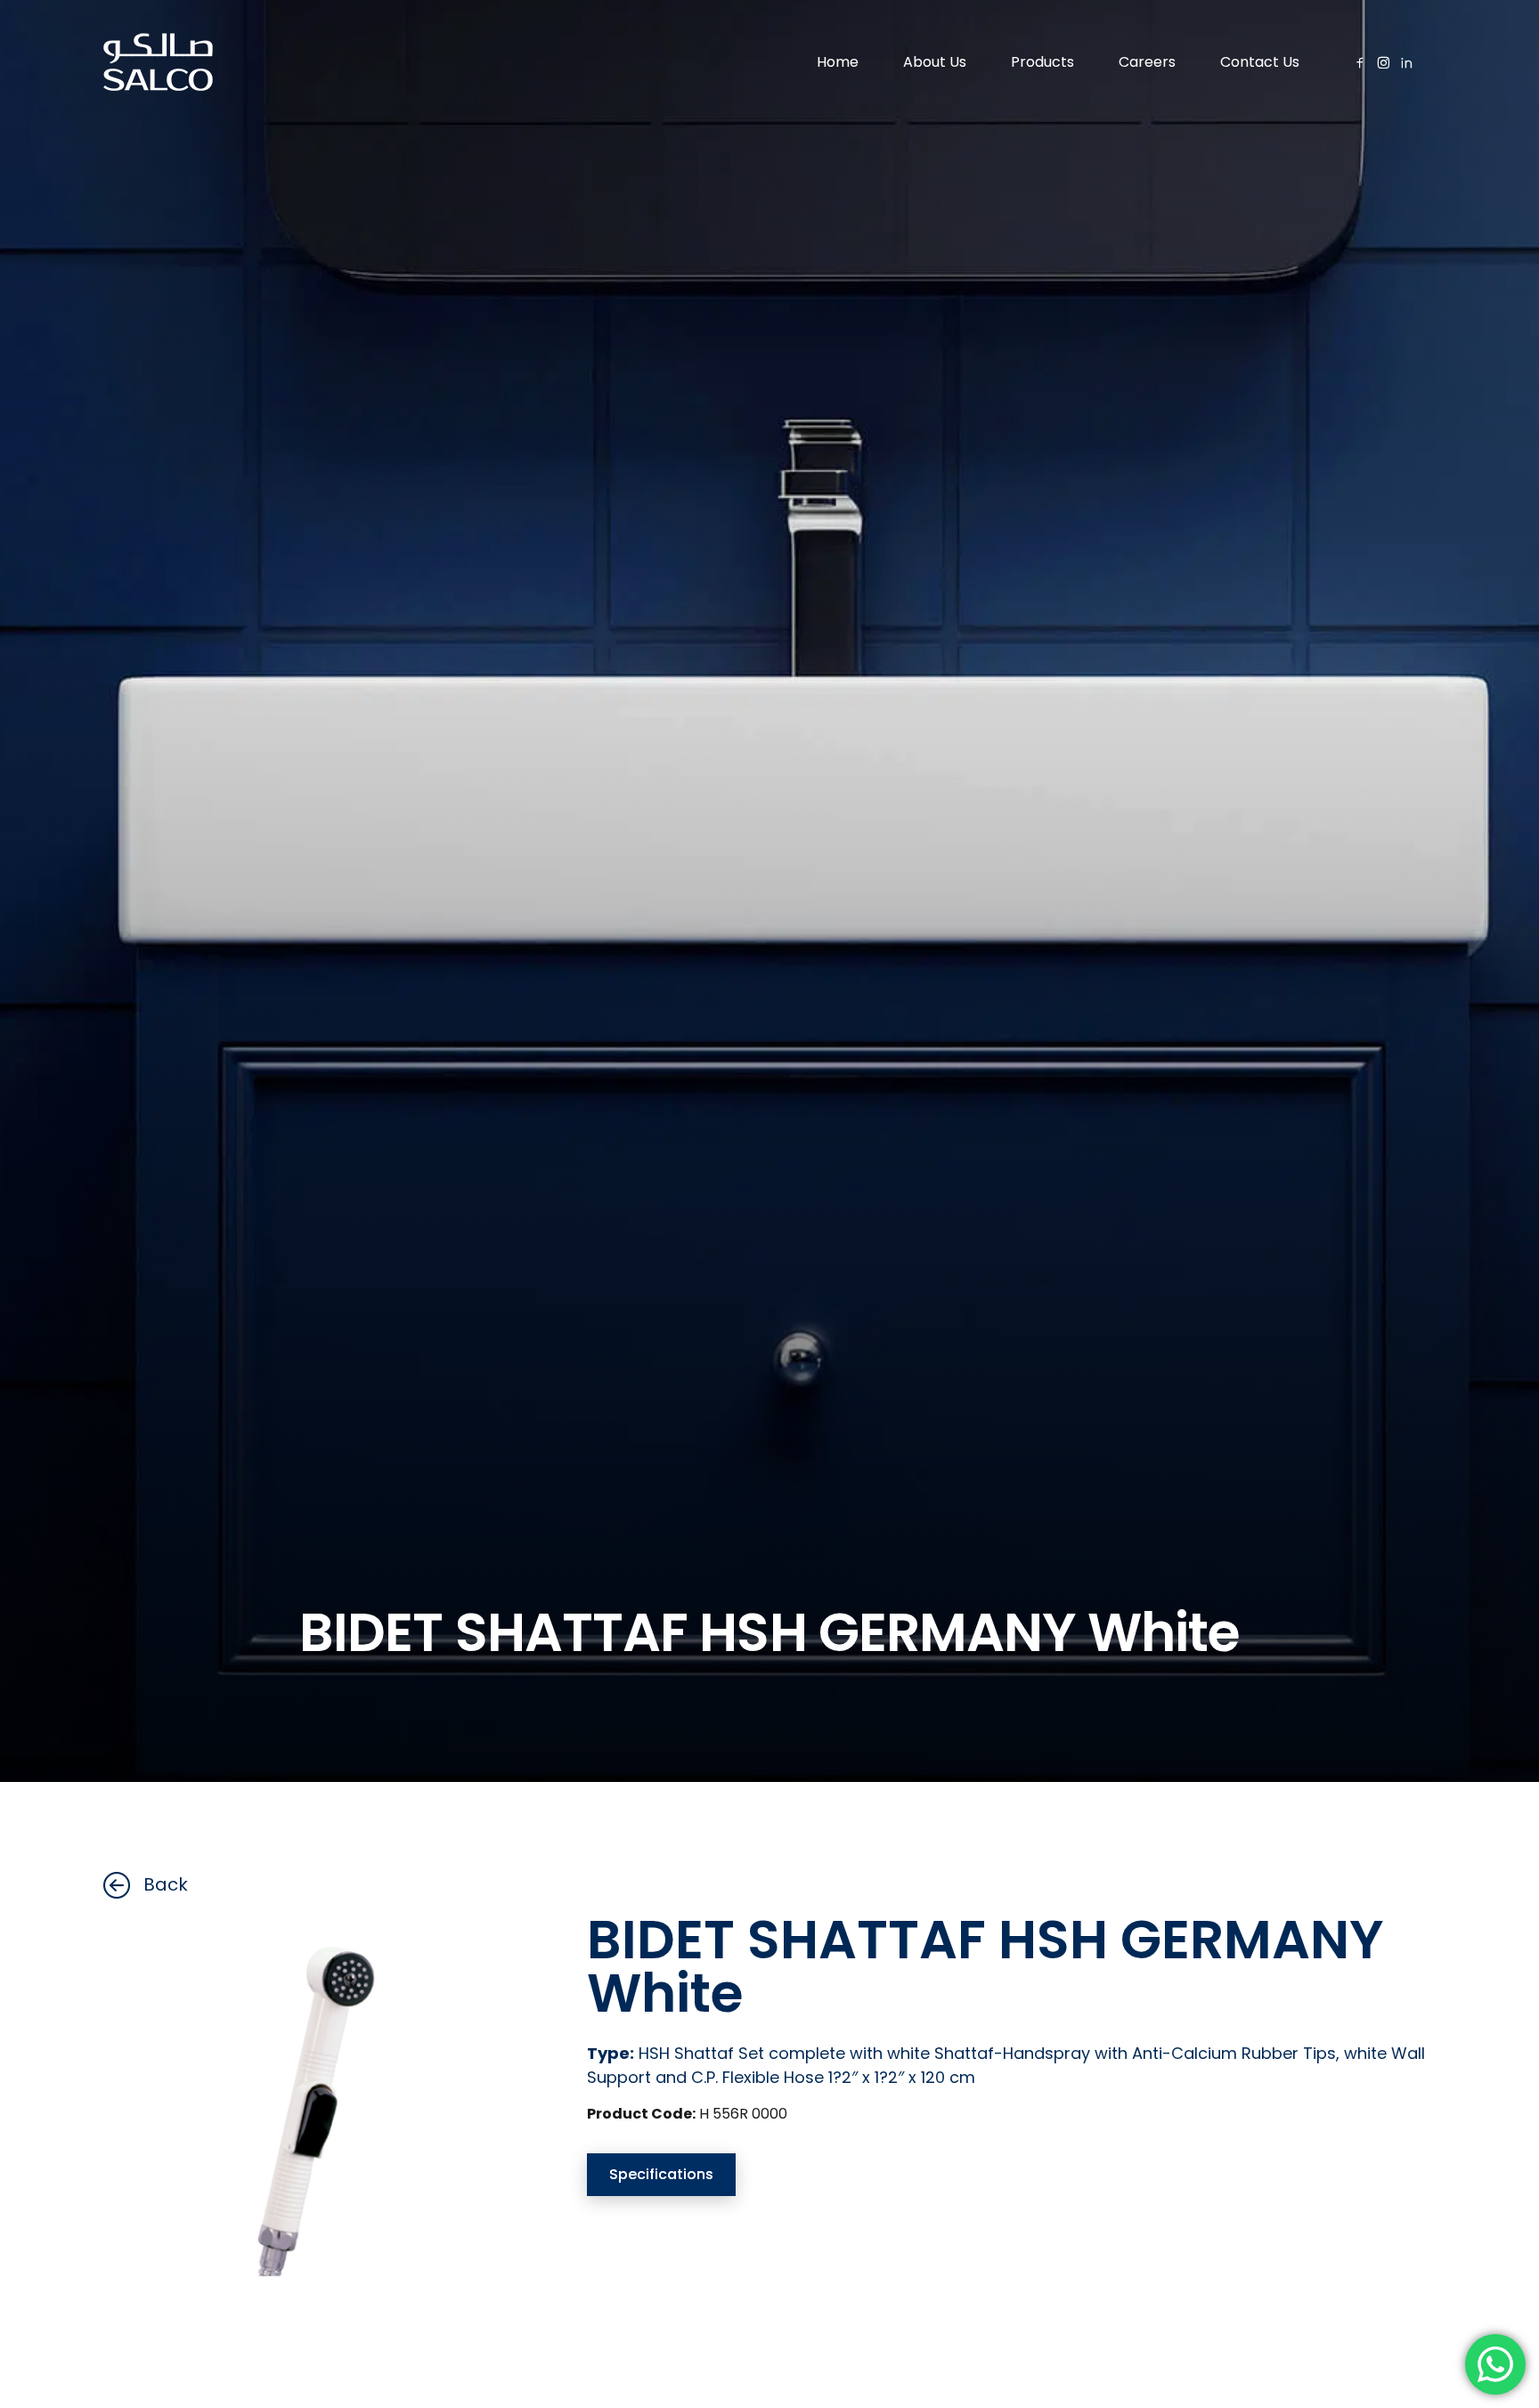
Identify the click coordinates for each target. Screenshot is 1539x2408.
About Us (935, 62)
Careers (1147, 62)
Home (838, 62)
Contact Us (1260, 62)
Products (1042, 62)
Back (166, 1884)
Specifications (661, 2174)
